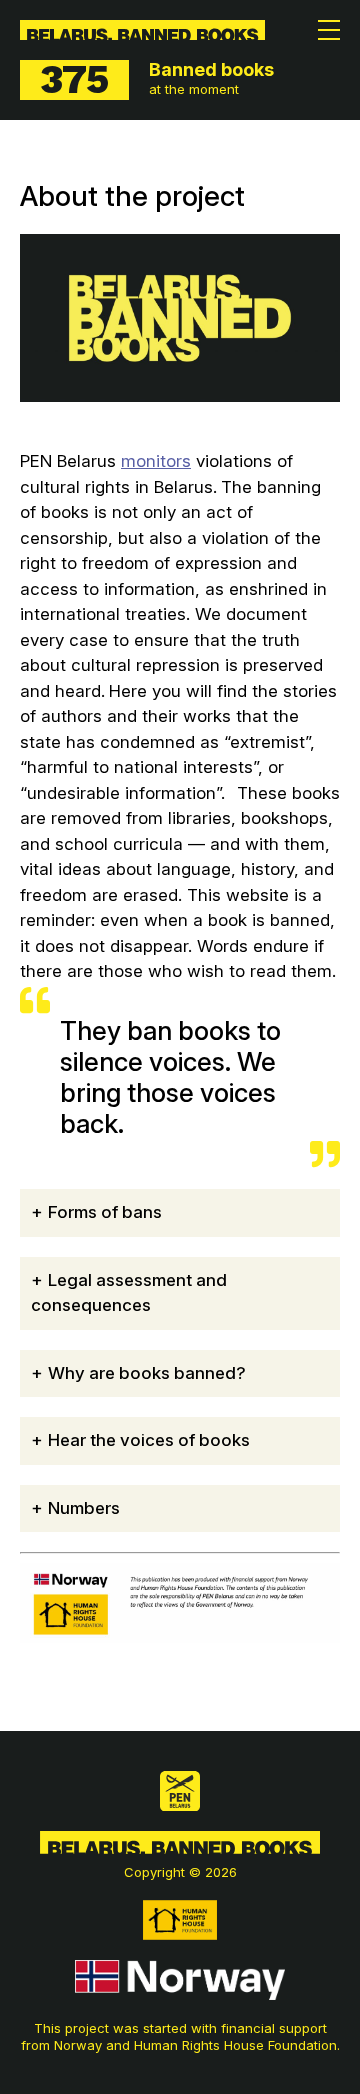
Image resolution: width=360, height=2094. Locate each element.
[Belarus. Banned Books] (142, 30)
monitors (156, 461)
